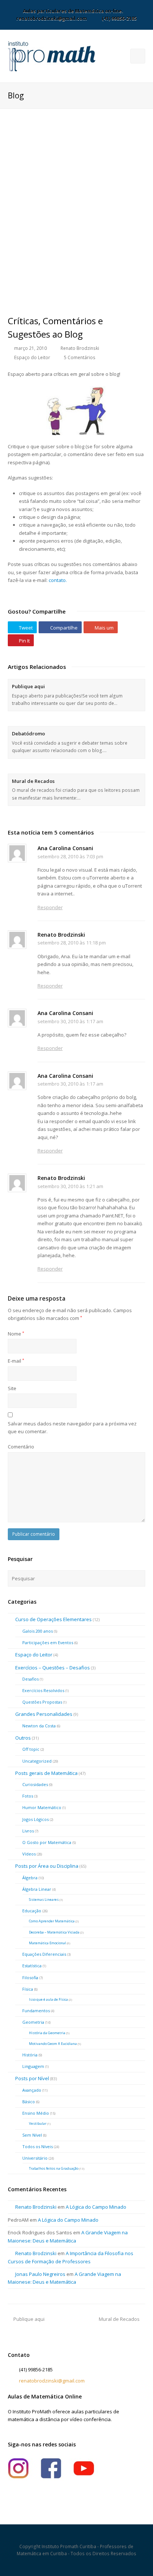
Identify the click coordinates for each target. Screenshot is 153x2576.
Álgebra (30, 1878)
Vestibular (38, 2123)
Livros (28, 1831)
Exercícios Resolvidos (43, 1690)
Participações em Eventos (48, 1642)
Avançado (32, 2090)
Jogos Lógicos (35, 1819)
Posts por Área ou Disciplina (47, 1866)
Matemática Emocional (48, 1943)
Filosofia (30, 1977)
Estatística (32, 1966)
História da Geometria (47, 2033)
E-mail (16, 1361)
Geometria (33, 2022)
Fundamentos (36, 2011)
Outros (23, 1738)
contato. (58, 580)
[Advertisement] (64, 170)
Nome (16, 1334)
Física (28, 1989)
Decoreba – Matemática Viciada (54, 1932)
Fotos (28, 1796)
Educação (32, 1911)
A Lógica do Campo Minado (96, 2207)
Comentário (21, 1447)
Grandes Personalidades (44, 1714)
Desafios (30, 1679)
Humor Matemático (42, 1807)
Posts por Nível (32, 2078)
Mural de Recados (33, 781)
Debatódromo (28, 734)
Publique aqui (28, 686)
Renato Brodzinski (80, 348)
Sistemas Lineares (44, 1900)
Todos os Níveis (38, 2146)
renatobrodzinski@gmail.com (52, 2381)
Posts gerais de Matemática (46, 1773)
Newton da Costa (39, 1726)
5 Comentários (80, 357)
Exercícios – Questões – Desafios (53, 1668)
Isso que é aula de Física (48, 1999)
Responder (50, 907)
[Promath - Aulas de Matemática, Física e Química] (52, 56)
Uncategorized (37, 1761)
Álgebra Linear (37, 1889)
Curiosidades (35, 1784)
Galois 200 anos (38, 1631)
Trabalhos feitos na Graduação (54, 2168)
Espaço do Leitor (32, 357)
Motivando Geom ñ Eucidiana (53, 2044)
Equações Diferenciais (44, 1954)
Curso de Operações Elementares (53, 1619)
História (30, 2055)
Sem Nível (32, 2135)
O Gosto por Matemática (47, 1842)
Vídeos (29, 1854)
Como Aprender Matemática (52, 1921)
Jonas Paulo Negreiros (40, 2274)
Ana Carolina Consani (65, 848)
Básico (29, 2102)
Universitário (35, 2158)
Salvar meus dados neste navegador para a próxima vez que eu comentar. (72, 1427)
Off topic (31, 1749)
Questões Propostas (42, 1702)
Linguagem (33, 2066)
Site (12, 1388)
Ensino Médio (36, 2113)
